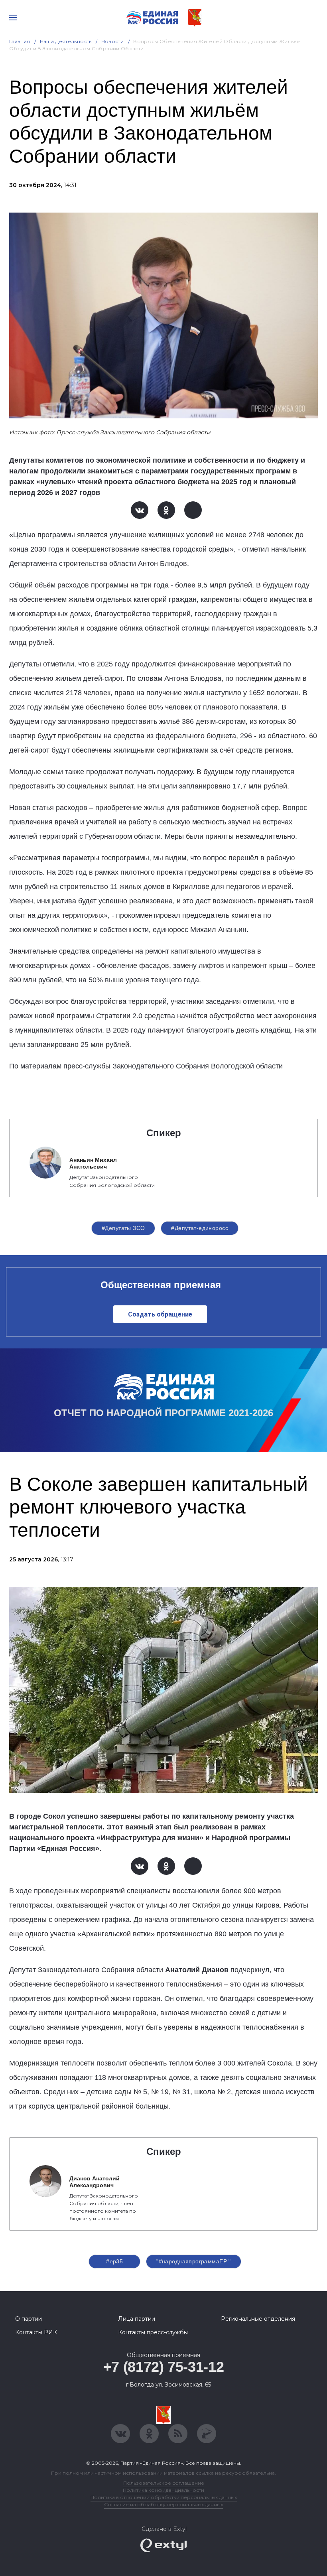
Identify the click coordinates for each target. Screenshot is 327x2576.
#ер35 (114, 2261)
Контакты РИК (36, 2332)
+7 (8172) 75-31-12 (164, 2367)
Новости (113, 41)
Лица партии (137, 2319)
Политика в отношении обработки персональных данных (164, 2497)
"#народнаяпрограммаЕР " (194, 2261)
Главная (20, 41)
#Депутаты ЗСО (123, 1228)
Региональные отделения (258, 2319)
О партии (29, 2319)
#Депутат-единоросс (200, 1228)
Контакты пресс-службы (153, 2332)
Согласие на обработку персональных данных (163, 2504)
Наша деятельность (66, 41)
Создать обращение (160, 1314)
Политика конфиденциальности (163, 2490)
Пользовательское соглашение (164, 2483)
